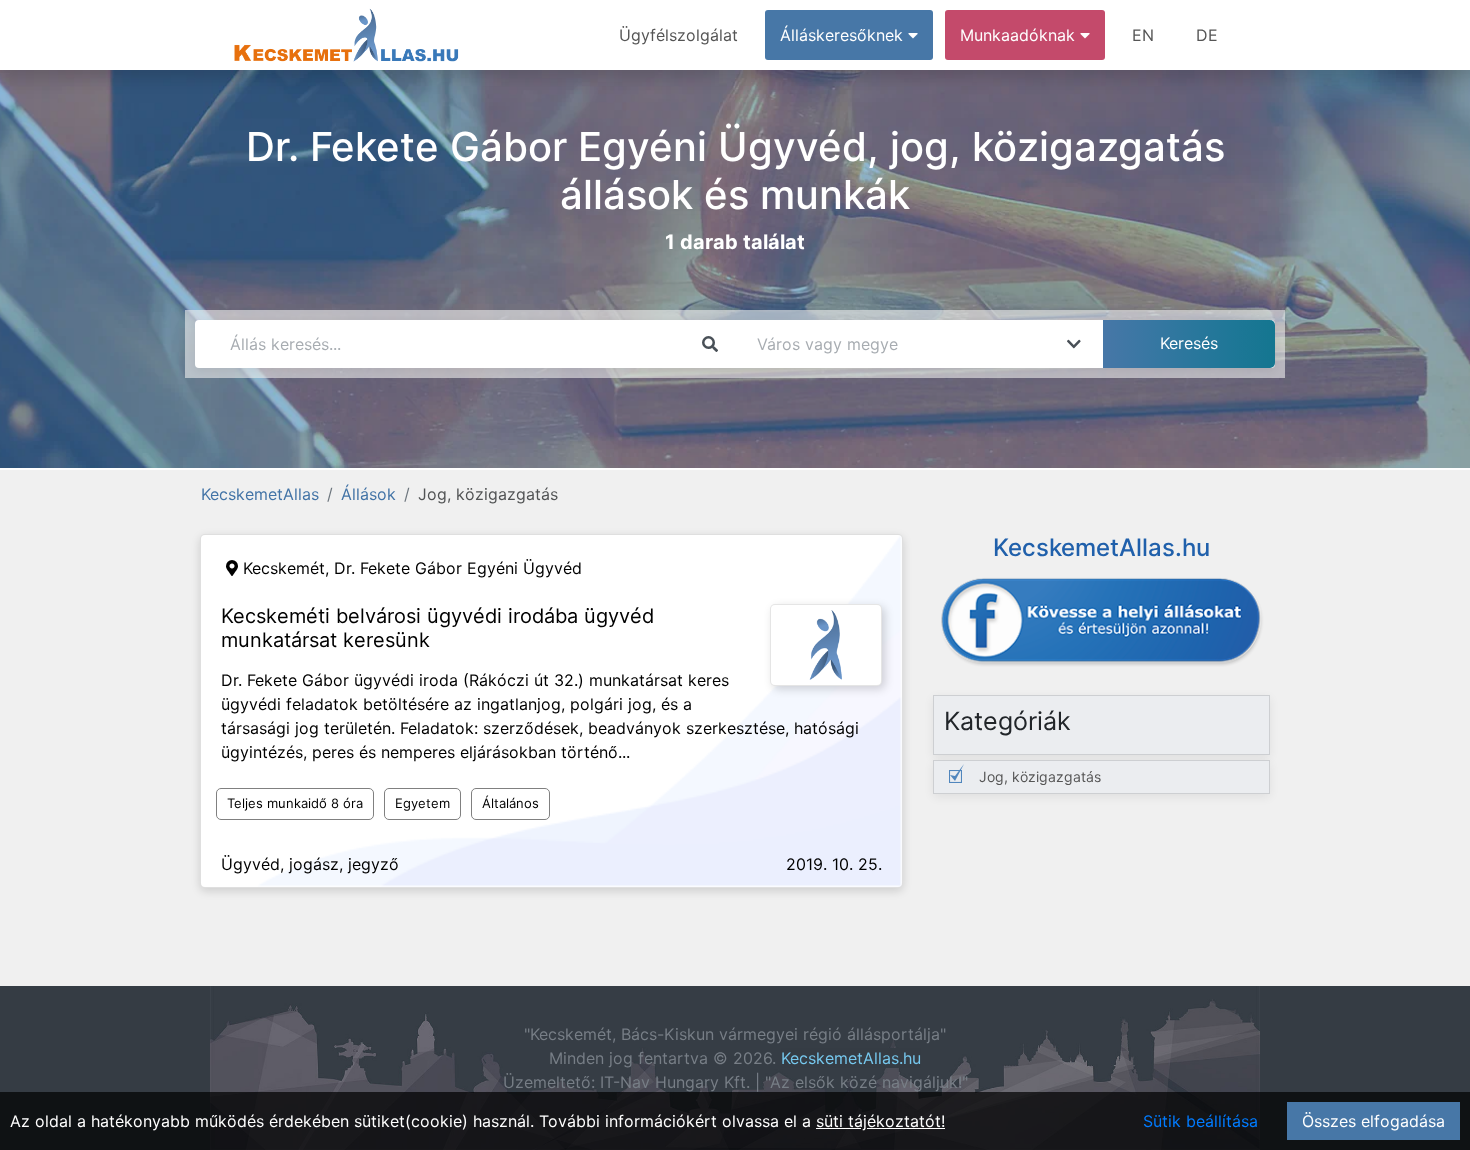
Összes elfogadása (1373, 1121)
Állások (368, 494)
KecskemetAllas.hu (851, 1058)
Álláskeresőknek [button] (844, 35)
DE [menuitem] (1207, 35)
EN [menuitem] (1143, 35)
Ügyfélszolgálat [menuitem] (678, 35)
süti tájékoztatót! (880, 1121)
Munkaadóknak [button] (1020, 35)
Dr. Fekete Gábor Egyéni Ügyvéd (458, 568)
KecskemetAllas (260, 494)
